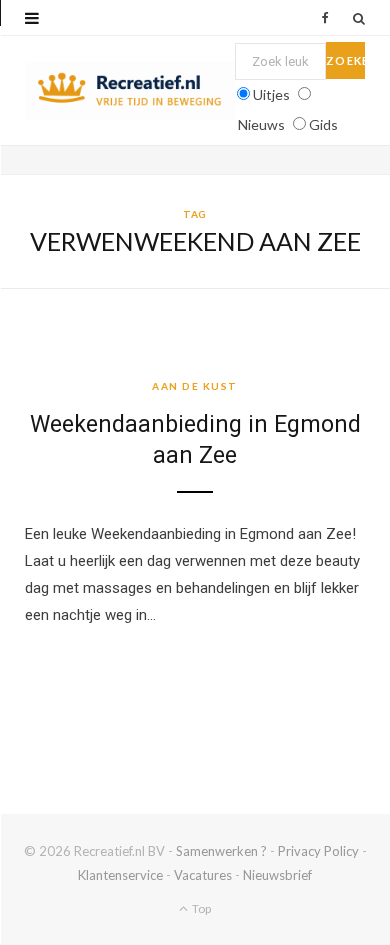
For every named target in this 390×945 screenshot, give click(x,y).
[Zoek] (359, 18)
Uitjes (271, 94)
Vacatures (203, 875)
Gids (323, 124)
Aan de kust (195, 386)
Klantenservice (120, 875)
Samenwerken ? (221, 851)
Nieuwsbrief (277, 875)
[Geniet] (130, 90)
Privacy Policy (318, 851)
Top (200, 908)
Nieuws (261, 124)
